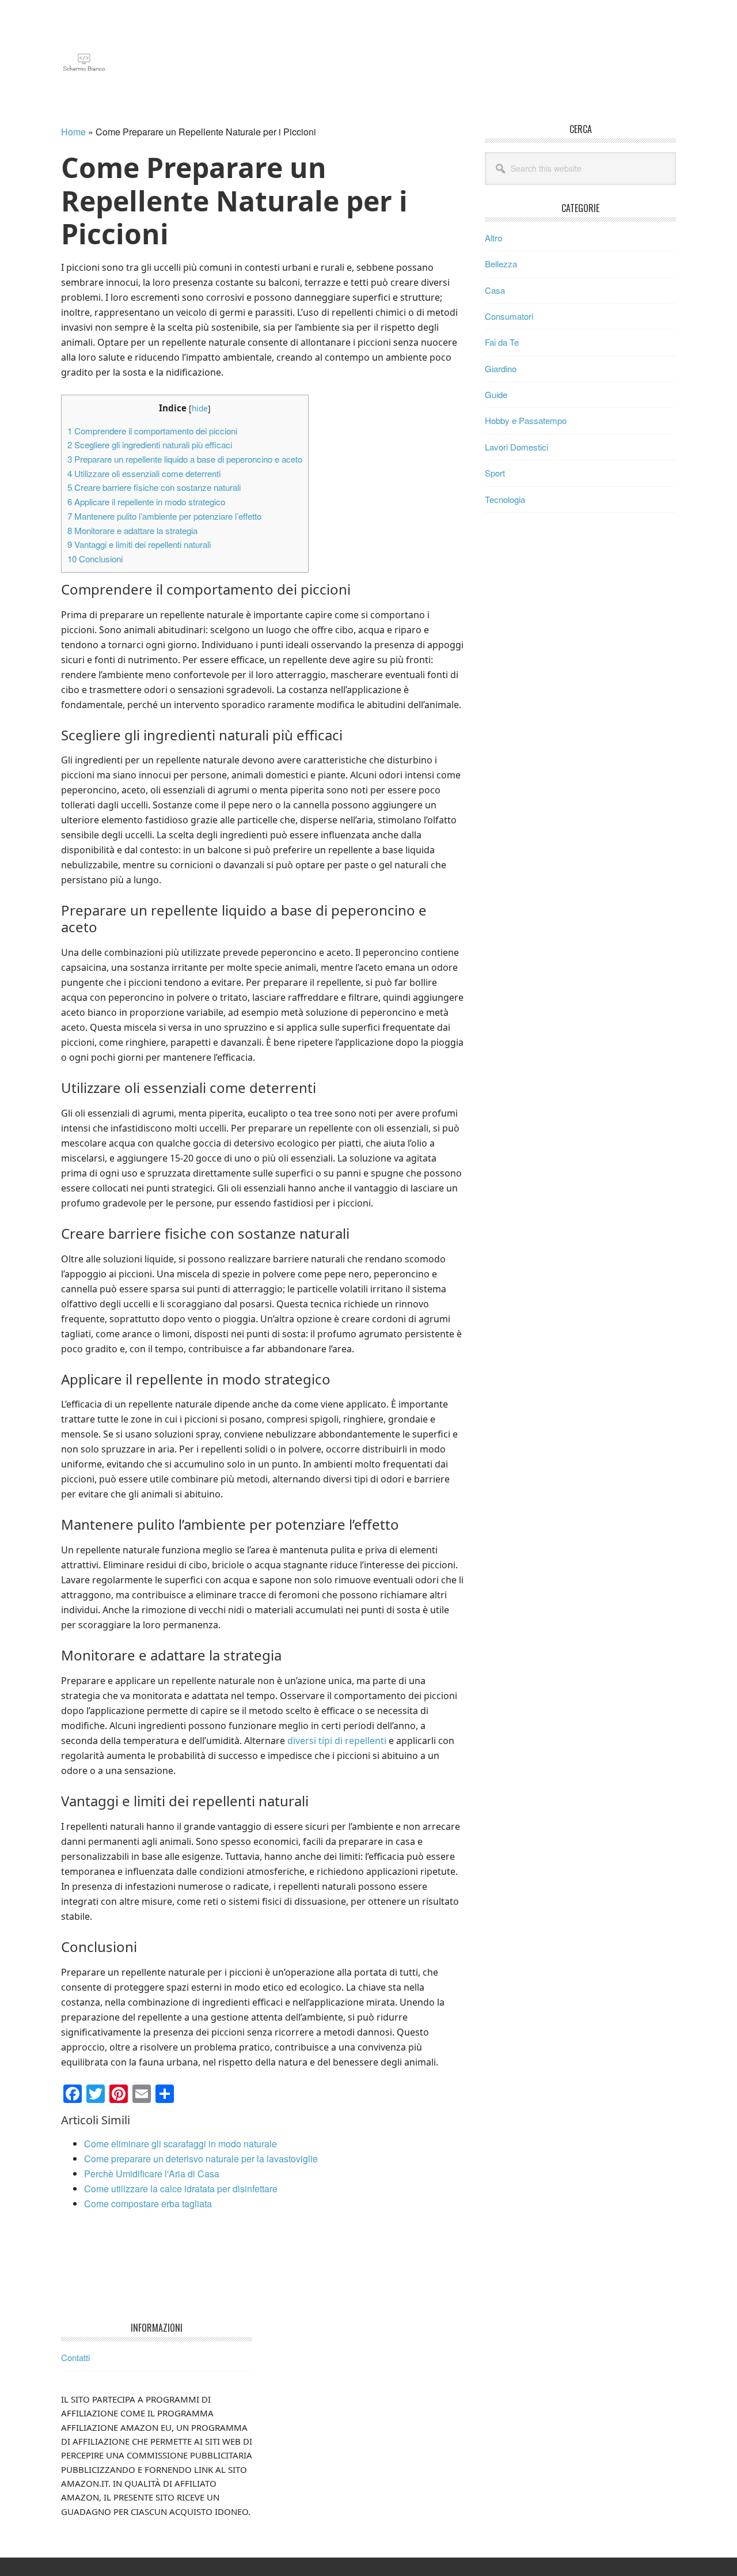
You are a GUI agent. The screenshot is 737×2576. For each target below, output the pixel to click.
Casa (495, 290)
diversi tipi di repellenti (337, 1741)
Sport (495, 473)
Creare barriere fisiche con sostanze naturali (154, 487)
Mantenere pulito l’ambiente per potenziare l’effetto (164, 516)
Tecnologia (505, 499)
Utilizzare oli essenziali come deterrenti (144, 473)
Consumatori (509, 316)
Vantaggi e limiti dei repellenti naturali (139, 544)
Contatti (75, 2357)
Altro (493, 238)
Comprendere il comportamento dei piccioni (152, 431)
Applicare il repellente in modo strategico (146, 502)
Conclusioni (95, 559)
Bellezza (501, 264)
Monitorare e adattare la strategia (132, 530)
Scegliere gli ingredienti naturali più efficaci (150, 445)
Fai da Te (502, 342)
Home (73, 132)
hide (200, 408)
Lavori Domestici (516, 447)
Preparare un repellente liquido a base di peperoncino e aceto (185, 459)
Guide (496, 394)
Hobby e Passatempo (526, 420)
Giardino (501, 368)
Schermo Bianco (139, 62)
